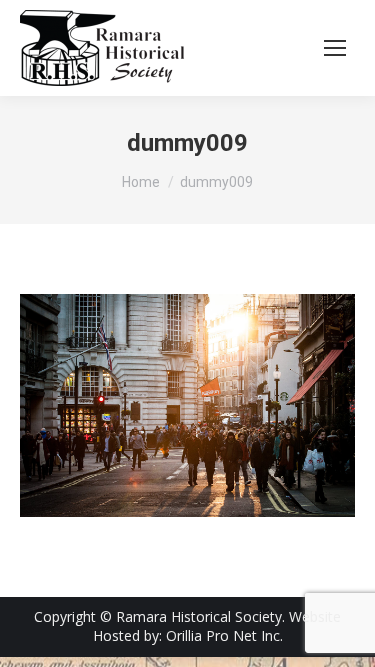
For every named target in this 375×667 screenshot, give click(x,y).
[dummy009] (187, 405)
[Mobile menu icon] (335, 48)
